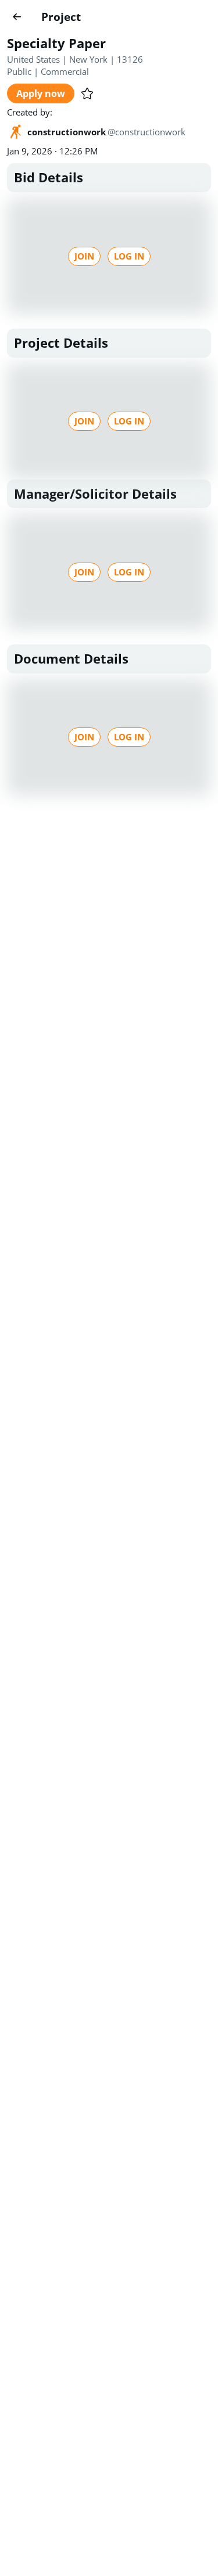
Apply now (41, 93)
